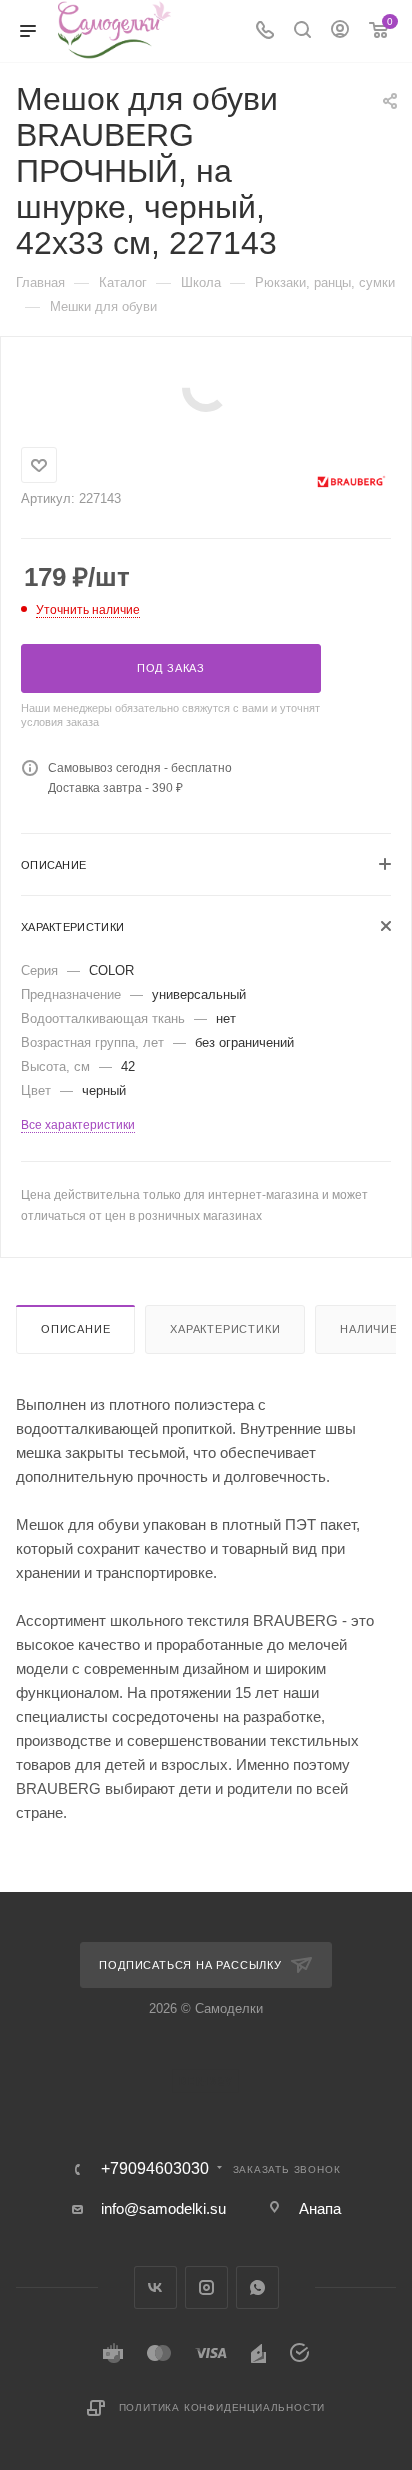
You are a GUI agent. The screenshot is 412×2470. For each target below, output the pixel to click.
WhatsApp (257, 2287)
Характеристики (225, 1329)
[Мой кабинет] (340, 31)
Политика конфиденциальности (222, 2407)
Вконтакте (155, 2287)
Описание (75, 1329)
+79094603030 (155, 2169)
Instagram (206, 2287)
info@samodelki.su (163, 2208)
